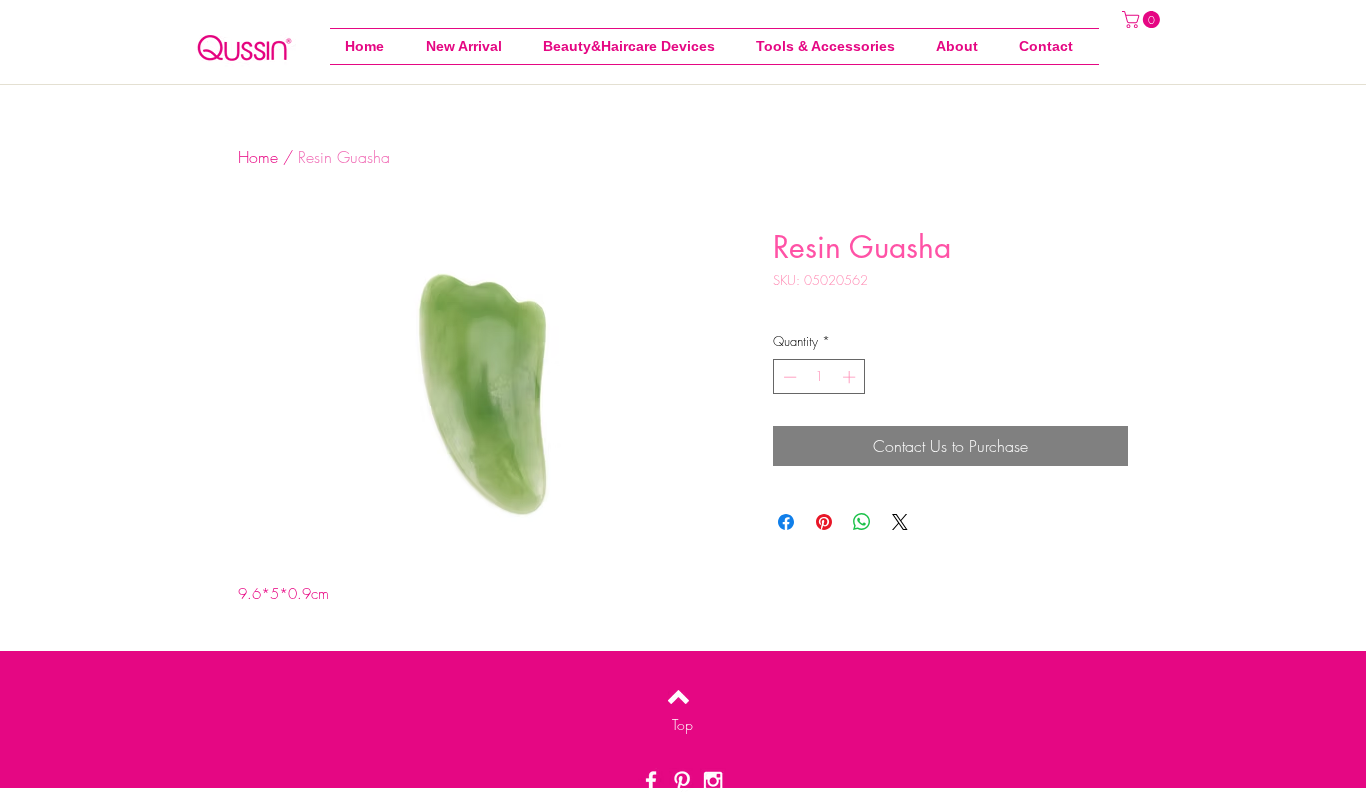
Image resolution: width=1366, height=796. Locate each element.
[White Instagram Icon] (713, 781)
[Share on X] (900, 522)
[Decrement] (788, 377)
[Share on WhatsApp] (862, 522)
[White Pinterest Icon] (682, 781)
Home (258, 157)
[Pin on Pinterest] (824, 522)
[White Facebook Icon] (651, 781)
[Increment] (851, 377)
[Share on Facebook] (786, 522)
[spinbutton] (819, 377)
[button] (831, 46)
